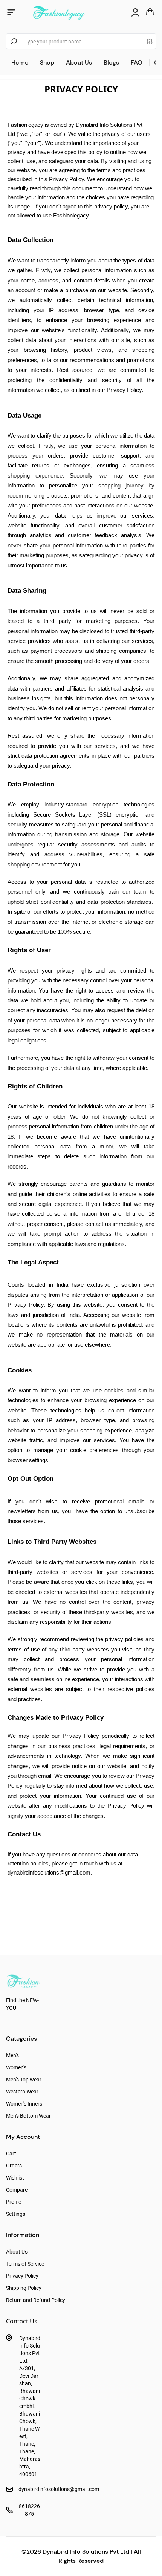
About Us (79, 62)
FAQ (137, 62)
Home (20, 62)
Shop (47, 62)
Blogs (111, 62)
